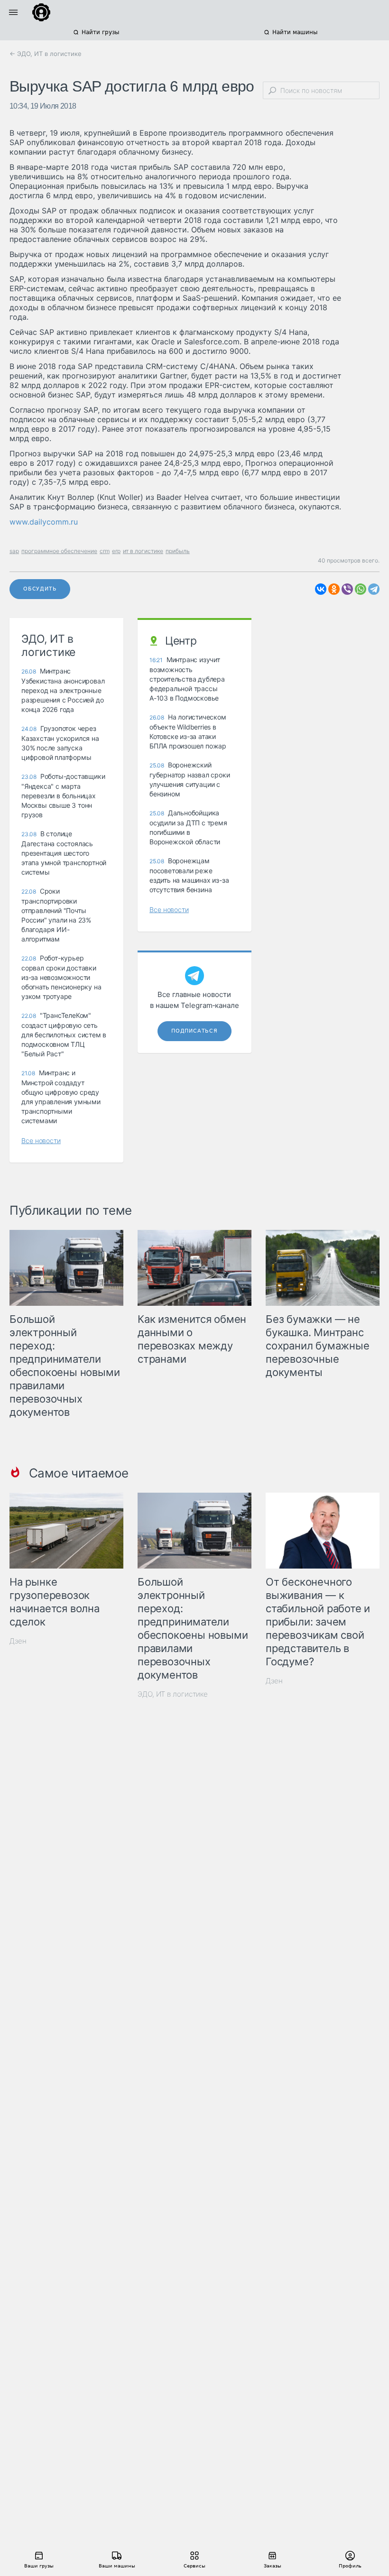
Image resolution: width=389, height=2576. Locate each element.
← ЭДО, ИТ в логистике (46, 54)
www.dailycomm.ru (44, 522)
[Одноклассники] (334, 589)
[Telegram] (374, 589)
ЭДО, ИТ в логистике (173, 1694)
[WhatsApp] (361, 589)
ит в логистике (143, 551)
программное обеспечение (59, 551)
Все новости (41, 1140)
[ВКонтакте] (321, 589)
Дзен (18, 1641)
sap (14, 551)
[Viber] (347, 589)
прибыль (178, 551)
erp (116, 551)
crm (105, 551)
